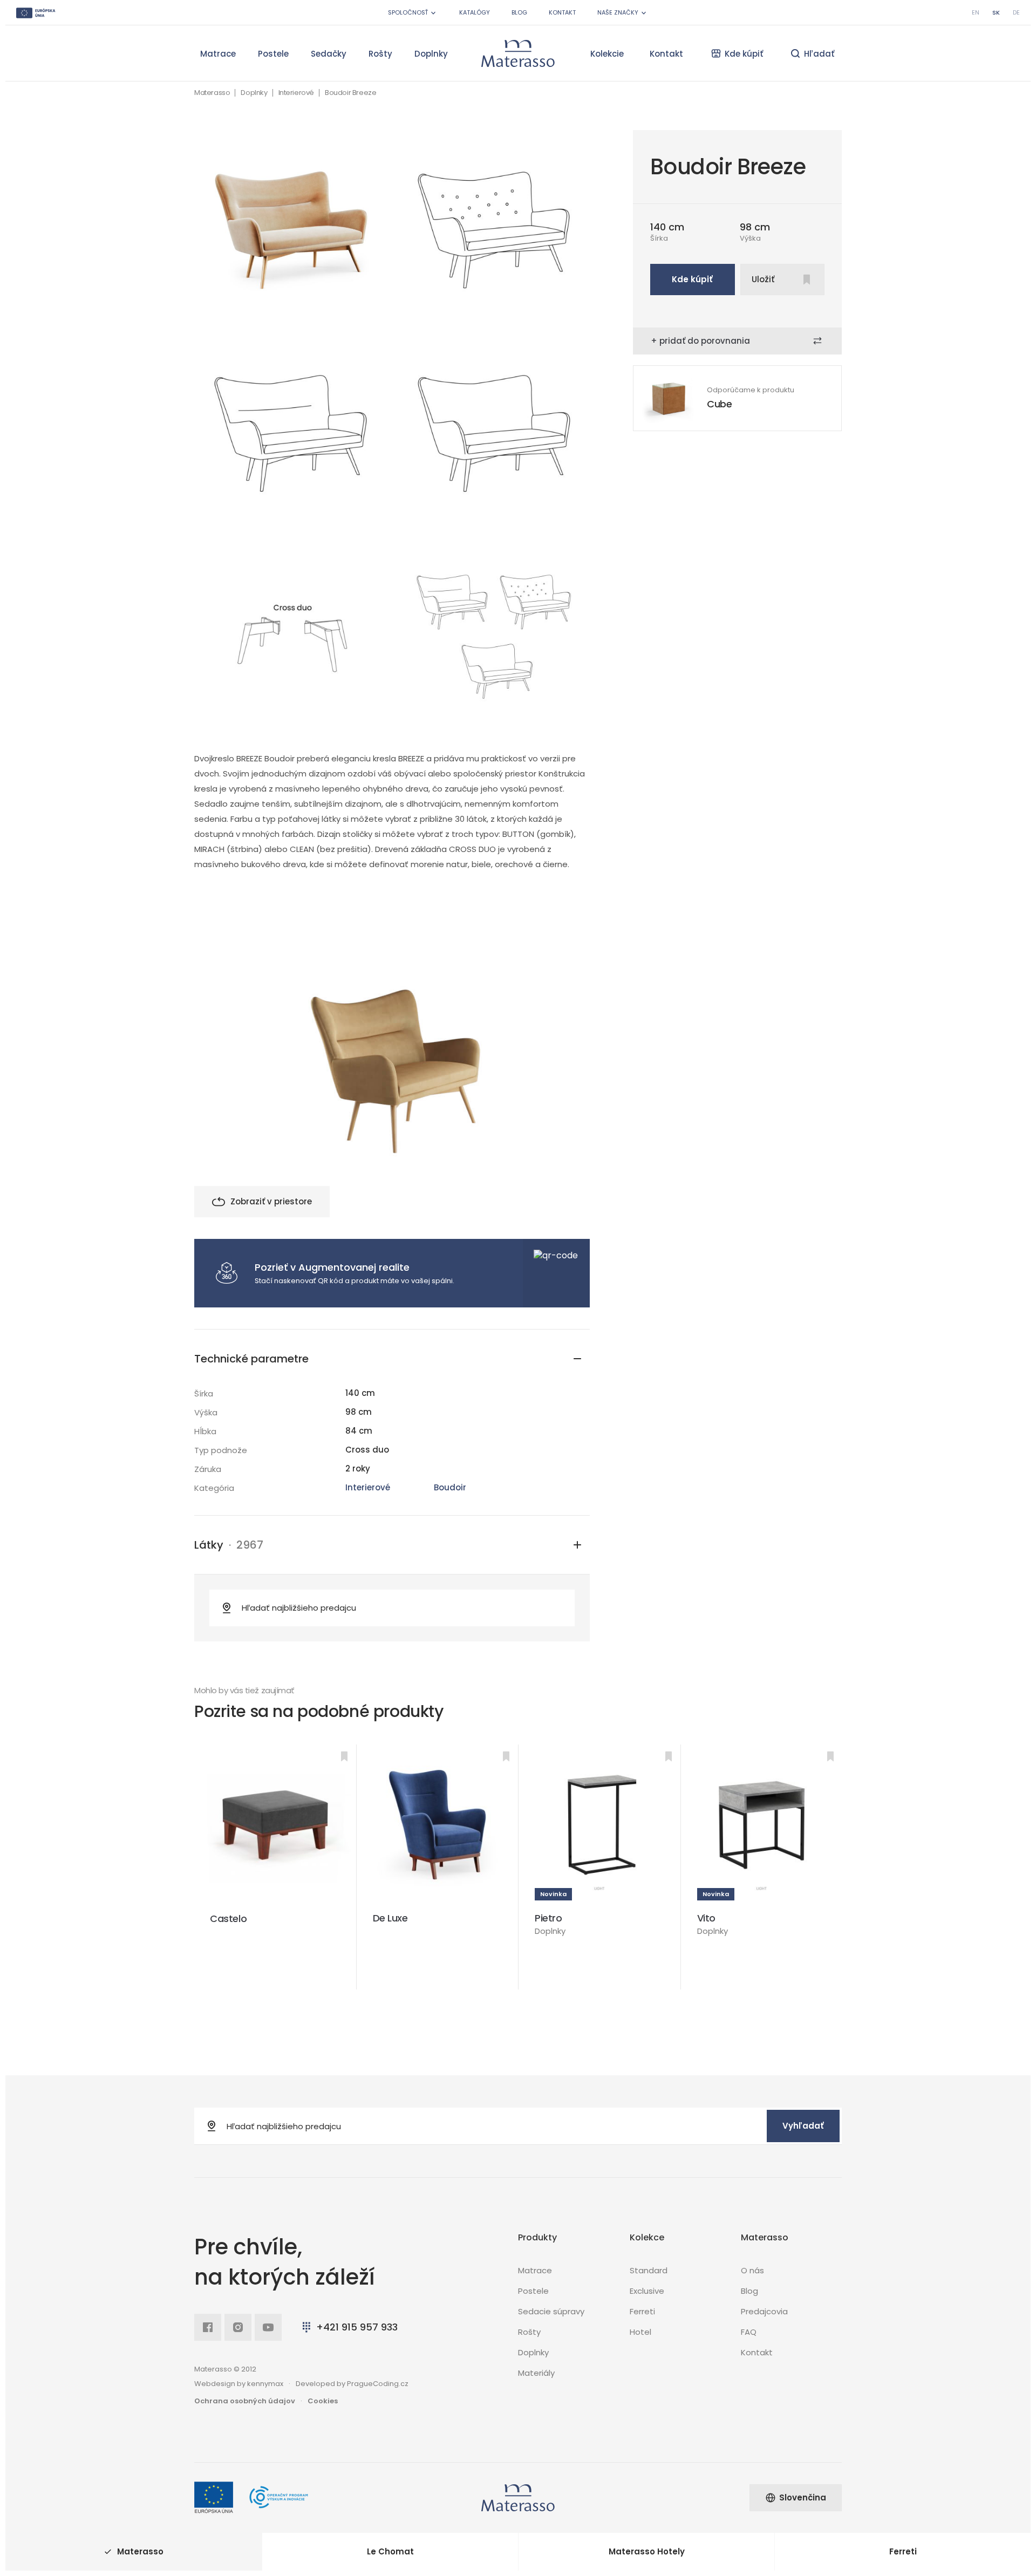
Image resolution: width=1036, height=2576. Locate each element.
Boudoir (450, 1487)
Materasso (212, 93)
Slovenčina (803, 2497)
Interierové (297, 93)
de (1016, 12)
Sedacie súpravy (551, 2311)
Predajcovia (764, 2311)
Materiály (536, 2373)
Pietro (548, 1918)
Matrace (218, 54)
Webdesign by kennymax (239, 2384)
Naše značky (618, 12)
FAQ (749, 2332)
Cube (720, 404)
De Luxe (390, 1918)
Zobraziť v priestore (271, 1201)
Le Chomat (390, 2551)
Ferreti (642, 2311)
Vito (706, 1918)
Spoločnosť (408, 12)
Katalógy (475, 12)
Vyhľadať (803, 2126)
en (976, 12)
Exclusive (647, 2291)
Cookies (323, 2401)
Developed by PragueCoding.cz (352, 2384)
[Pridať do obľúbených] (344, 1756)
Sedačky (329, 54)
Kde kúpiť (692, 279)
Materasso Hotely (647, 2551)
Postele (273, 54)
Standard (649, 2270)
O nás (752, 2270)
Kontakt (562, 12)
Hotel (640, 2332)
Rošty (380, 54)
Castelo (228, 1919)
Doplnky (431, 54)
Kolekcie (607, 54)
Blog (519, 12)
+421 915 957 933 (357, 2327)
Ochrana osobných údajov (245, 2401)
